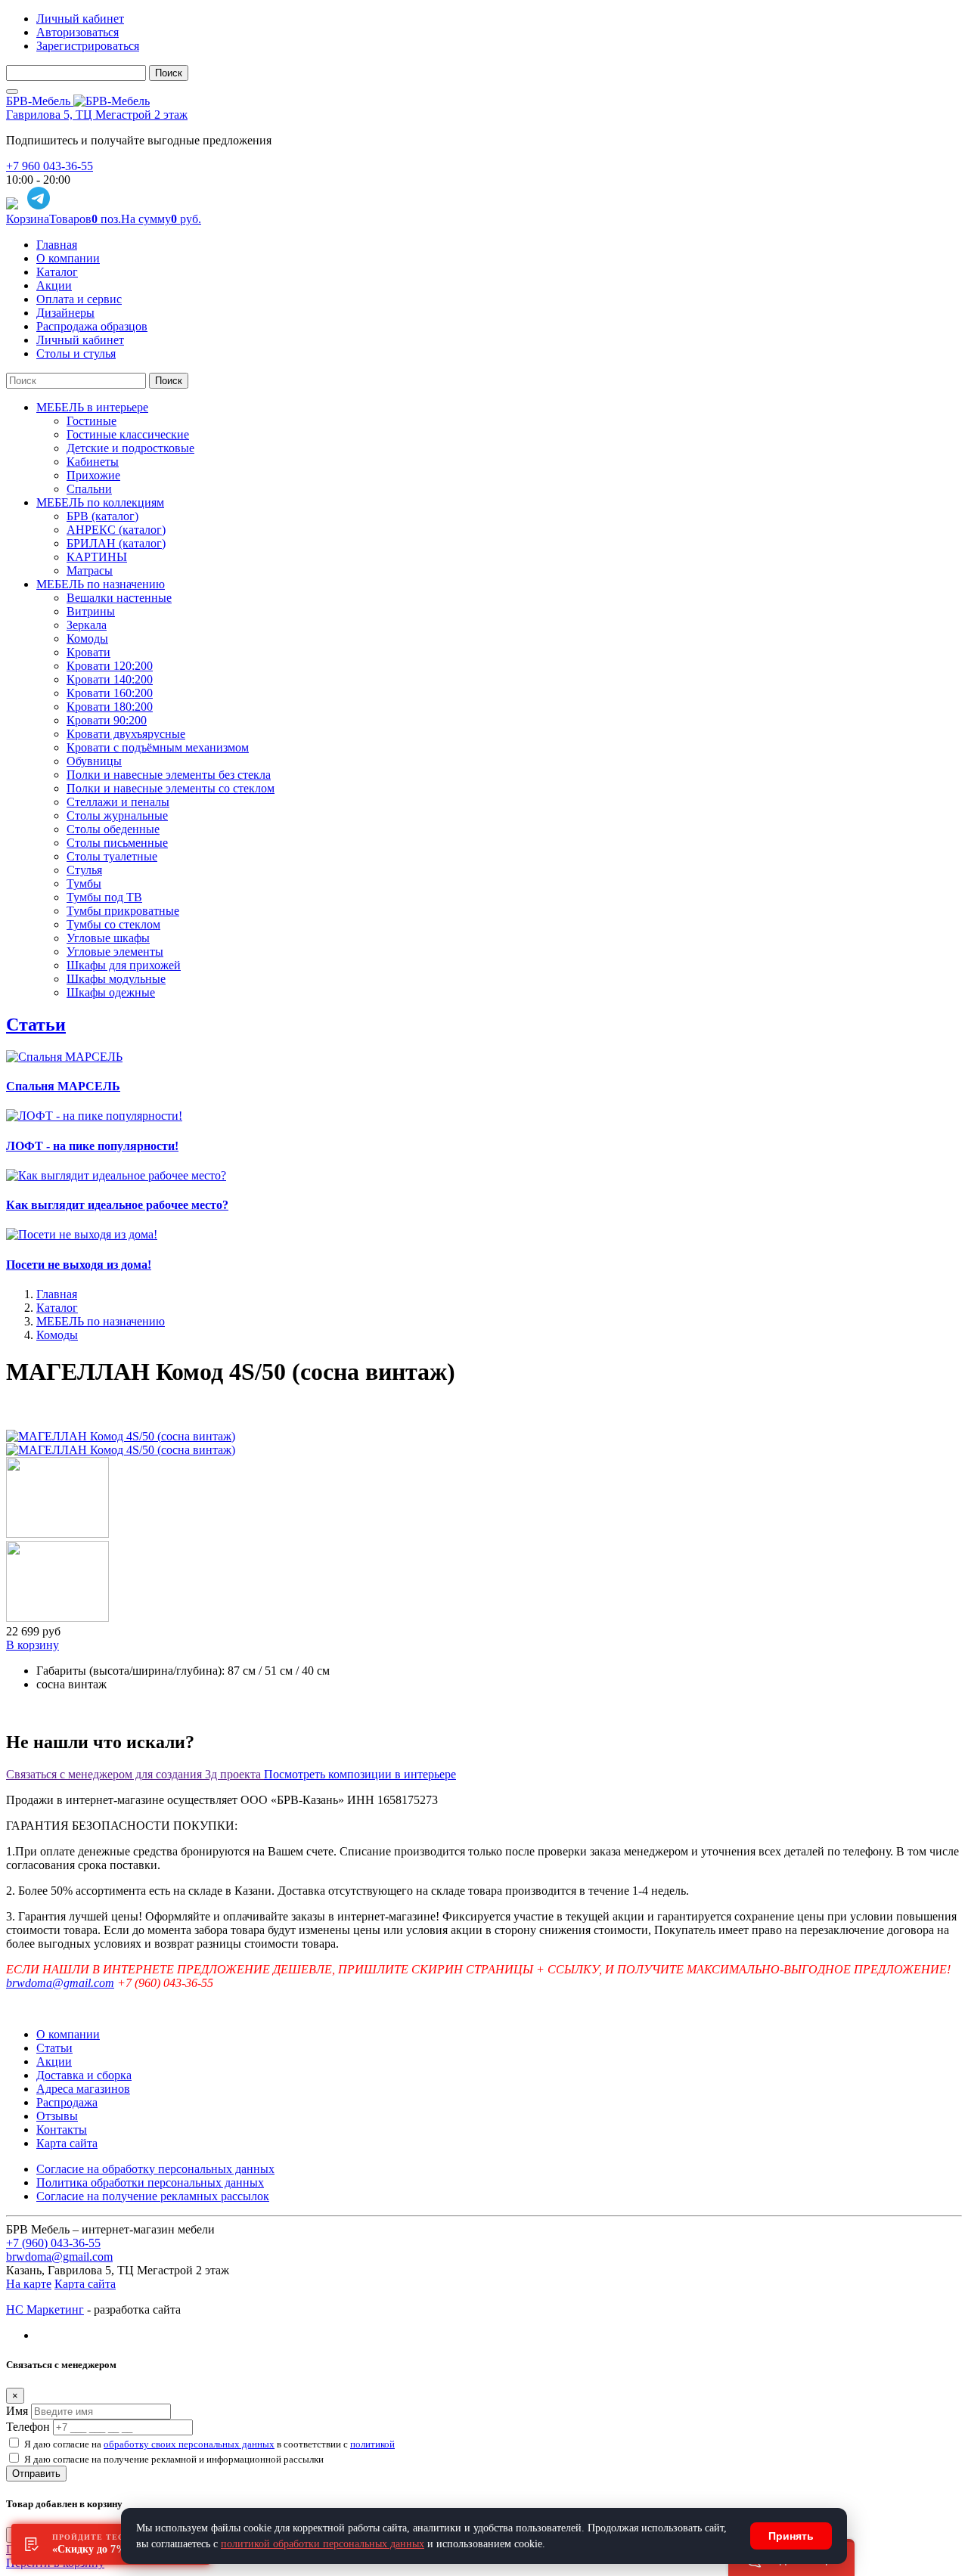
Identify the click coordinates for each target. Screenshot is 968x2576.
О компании (68, 258)
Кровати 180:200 (110, 707)
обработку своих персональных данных (189, 2444)
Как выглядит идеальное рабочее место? (117, 1205)
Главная (57, 245)
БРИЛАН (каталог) (116, 543)
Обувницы (94, 761)
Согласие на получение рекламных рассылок (153, 2196)
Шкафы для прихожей (124, 965)
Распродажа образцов (92, 326)
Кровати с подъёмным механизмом (158, 747)
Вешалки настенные (119, 598)
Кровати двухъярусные (126, 734)
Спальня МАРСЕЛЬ (63, 1086)
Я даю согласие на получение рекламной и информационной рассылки (174, 2459)
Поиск (169, 73)
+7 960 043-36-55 (50, 166)
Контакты (62, 2130)
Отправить (36, 2474)
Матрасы (90, 570)
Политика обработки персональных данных (150, 2182)
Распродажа (67, 2102)
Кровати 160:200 (110, 693)
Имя (17, 2411)
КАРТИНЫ (97, 557)
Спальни (89, 489)
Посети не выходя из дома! (79, 1265)
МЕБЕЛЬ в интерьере (92, 407)
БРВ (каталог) (102, 516)
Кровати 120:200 (110, 666)
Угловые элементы (115, 952)
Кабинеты (93, 462)
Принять (791, 2536)
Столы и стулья (76, 353)
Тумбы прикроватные (123, 911)
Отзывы (57, 2116)
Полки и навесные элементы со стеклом (171, 788)
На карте (29, 2284)
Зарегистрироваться (88, 46)
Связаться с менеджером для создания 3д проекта (135, 1774)
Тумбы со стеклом (113, 924)
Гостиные (92, 421)
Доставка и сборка (84, 2075)
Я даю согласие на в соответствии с (209, 2444)
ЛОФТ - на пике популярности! (92, 1146)
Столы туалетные (112, 856)
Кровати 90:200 (107, 720)
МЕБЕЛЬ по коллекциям (100, 502)
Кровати (88, 652)
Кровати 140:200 (110, 679)
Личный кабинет (80, 19)
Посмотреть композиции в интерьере (360, 1774)
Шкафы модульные (116, 979)
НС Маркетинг (45, 2309)
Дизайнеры (65, 313)
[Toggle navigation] (12, 91)
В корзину (33, 1645)
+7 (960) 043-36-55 (53, 2243)
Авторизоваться (78, 32)
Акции (54, 285)
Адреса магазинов (83, 2089)
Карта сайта (67, 2143)
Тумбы (84, 883)
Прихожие (93, 475)
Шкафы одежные (111, 992)
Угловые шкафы (108, 938)
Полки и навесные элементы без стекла (169, 775)
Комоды (87, 639)
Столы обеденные (113, 829)
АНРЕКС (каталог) (116, 530)
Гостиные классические (128, 434)
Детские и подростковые (130, 448)
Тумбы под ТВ (104, 897)
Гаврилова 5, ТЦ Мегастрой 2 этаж (97, 115)
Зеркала (87, 625)
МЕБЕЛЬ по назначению (101, 584)
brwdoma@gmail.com (60, 1983)
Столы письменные (117, 843)
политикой (372, 2444)
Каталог (57, 272)
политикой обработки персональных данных (323, 2544)
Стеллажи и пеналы (118, 802)
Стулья (84, 870)
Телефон (28, 2427)
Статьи (36, 1025)
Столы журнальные (117, 815)
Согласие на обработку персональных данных (155, 2169)
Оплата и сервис (79, 299)
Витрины (91, 611)
